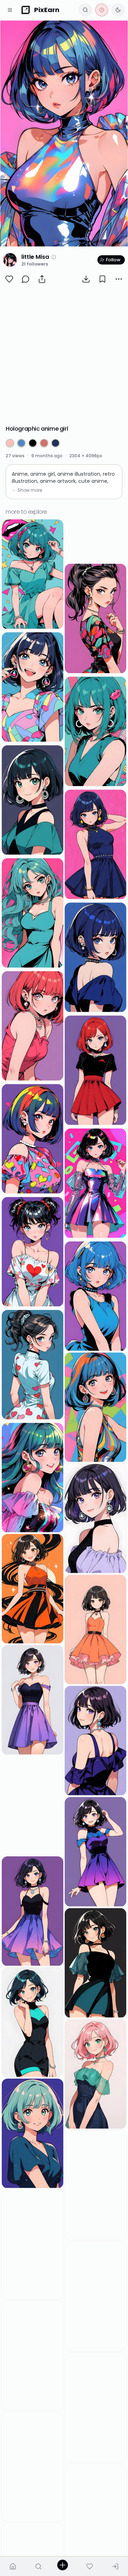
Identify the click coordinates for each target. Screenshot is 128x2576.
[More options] (119, 279)
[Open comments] (26, 279)
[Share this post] (42, 279)
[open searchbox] (85, 10)
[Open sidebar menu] (10, 10)
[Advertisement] (64, 355)
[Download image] (86, 279)
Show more (30, 490)
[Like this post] (9, 279)
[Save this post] (102, 279)
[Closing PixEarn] (102, 10)
